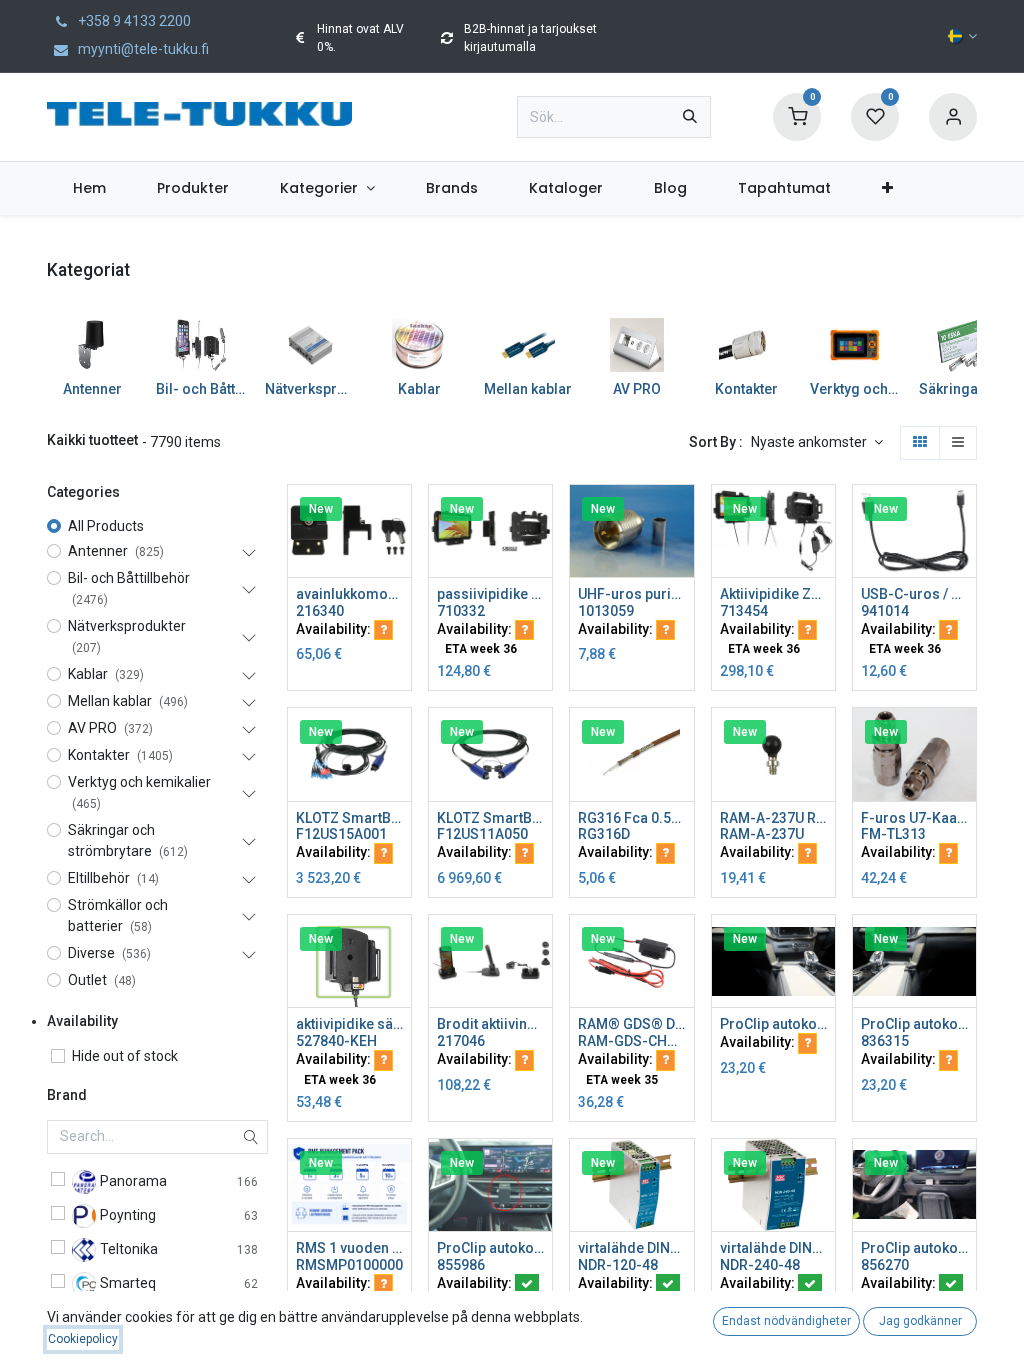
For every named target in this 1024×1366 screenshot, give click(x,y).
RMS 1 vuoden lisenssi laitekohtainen (349, 1248)
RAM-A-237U (762, 834)
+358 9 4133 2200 (133, 21)
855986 (461, 1265)
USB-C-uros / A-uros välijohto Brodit (914, 594)
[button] (817, 443)
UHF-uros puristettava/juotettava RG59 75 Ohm (631, 594)
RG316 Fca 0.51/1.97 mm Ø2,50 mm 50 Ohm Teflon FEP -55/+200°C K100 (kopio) (631, 818)
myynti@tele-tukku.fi (142, 49)
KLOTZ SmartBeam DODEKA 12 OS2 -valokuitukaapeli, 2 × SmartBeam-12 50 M (490, 818)
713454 (744, 611)
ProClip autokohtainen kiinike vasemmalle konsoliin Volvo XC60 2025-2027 (773, 1024)
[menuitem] (89, 188)
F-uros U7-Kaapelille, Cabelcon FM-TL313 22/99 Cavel (914, 818)
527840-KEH (336, 1041)
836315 (885, 1041)
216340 (320, 611)
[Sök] (690, 117)
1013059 (606, 611)
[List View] (958, 443)
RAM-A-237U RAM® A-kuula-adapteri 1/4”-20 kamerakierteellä (773, 818)
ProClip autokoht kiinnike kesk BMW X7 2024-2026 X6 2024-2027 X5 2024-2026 (490, 1248)
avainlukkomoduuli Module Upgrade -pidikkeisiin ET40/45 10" (349, 594)
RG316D (604, 834)
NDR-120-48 (618, 1265)
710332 (461, 611)
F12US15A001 (341, 834)
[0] (797, 116)
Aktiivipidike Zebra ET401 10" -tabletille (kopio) (773, 594)
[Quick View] (398, 517)
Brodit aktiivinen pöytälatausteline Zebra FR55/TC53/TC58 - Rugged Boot (490, 1024)
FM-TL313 (893, 834)
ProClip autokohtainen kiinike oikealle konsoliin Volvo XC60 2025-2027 (914, 1024)
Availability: (335, 629)
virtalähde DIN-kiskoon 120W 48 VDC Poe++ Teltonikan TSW (631, 1248)
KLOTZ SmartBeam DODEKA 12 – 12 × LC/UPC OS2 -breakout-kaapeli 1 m (349, 818)
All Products (106, 526)
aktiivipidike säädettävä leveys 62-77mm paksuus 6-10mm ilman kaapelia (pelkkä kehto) (349, 1024)
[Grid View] (920, 443)
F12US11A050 (482, 834)
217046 (461, 1041)
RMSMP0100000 (349, 1265)
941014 (885, 611)
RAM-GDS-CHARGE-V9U (631, 1041)
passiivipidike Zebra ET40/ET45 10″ (490, 594)
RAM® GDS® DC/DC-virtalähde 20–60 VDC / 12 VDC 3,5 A (631, 1024)
